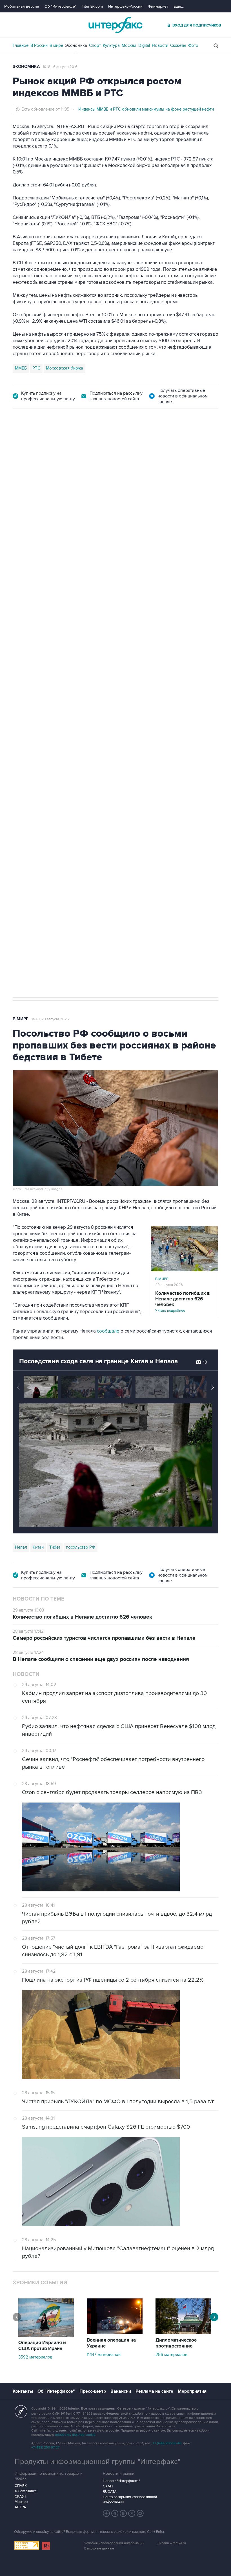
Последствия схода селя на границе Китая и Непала (98, 1361)
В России (39, 45)
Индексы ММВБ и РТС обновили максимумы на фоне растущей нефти (146, 109)
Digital (144, 45)
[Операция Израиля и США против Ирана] (46, 2335)
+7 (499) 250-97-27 (45, 2448)
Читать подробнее (183, 1302)
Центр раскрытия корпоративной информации (130, 2499)
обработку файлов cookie (75, 2435)
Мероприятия (192, 2391)
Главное (21, 45)
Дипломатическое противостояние (176, 2343)
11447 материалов (104, 2355)
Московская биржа (65, 368)
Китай (38, 1547)
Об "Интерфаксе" (60, 6)
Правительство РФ (33, 729)
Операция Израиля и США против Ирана (42, 2346)
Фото (193, 45)
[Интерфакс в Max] (140, 2513)
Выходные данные (99, 2548)
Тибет (55, 1547)
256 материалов (171, 2355)
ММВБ (21, 368)
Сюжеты (178, 45)
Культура (111, 45)
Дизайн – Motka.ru (172, 2543)
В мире (56, 45)
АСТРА (20, 2507)
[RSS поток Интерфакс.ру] (132, 2513)
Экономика (76, 45)
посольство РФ (81, 1547)
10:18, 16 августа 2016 (60, 67)
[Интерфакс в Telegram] (115, 2513)
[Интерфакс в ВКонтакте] (123, 2513)
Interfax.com (92, 6)
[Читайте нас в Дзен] (106, 2513)
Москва (129, 45)
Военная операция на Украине (111, 2343)
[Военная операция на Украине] (115, 2333)
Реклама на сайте (154, 2391)
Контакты (23, 2391)
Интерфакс (115, 25)
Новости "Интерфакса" (121, 2481)
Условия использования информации (114, 2543)
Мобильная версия (22, 6)
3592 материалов (35, 2357)
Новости (160, 45)
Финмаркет (158, 6)
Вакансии (121, 2391)
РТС (36, 368)
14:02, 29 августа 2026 (56, 440)
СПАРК (21, 2486)
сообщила (32, 513)
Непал (21, 1547)
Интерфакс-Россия (125, 6)
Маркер (21, 2502)
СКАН (108, 2486)
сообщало (108, 1331)
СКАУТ (20, 2496)
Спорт (95, 45)
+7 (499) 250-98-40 (167, 2443)
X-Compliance (26, 2491)
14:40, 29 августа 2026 (50, 1019)
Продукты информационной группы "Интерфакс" (97, 2462)
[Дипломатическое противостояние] (183, 2333)
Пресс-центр (93, 2391)
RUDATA (110, 2492)
